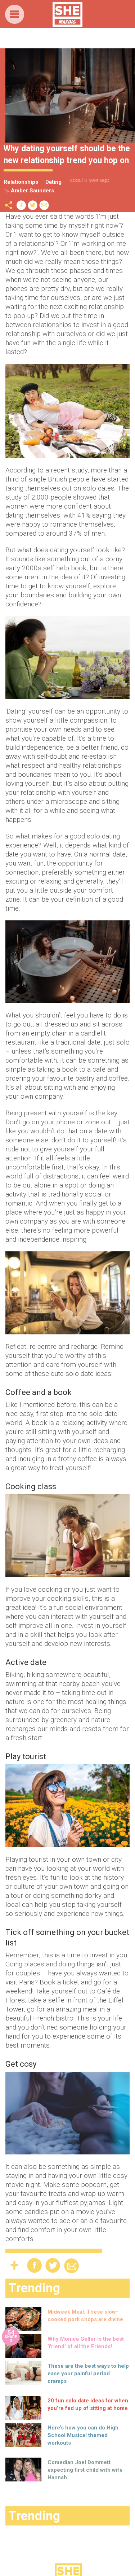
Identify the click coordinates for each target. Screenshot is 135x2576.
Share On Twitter (33, 205)
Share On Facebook (21, 205)
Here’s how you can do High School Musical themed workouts (83, 2435)
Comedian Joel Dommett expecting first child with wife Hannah (85, 2470)
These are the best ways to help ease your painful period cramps (88, 2374)
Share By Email (44, 205)
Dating (53, 182)
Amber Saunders (32, 191)
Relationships (21, 182)
